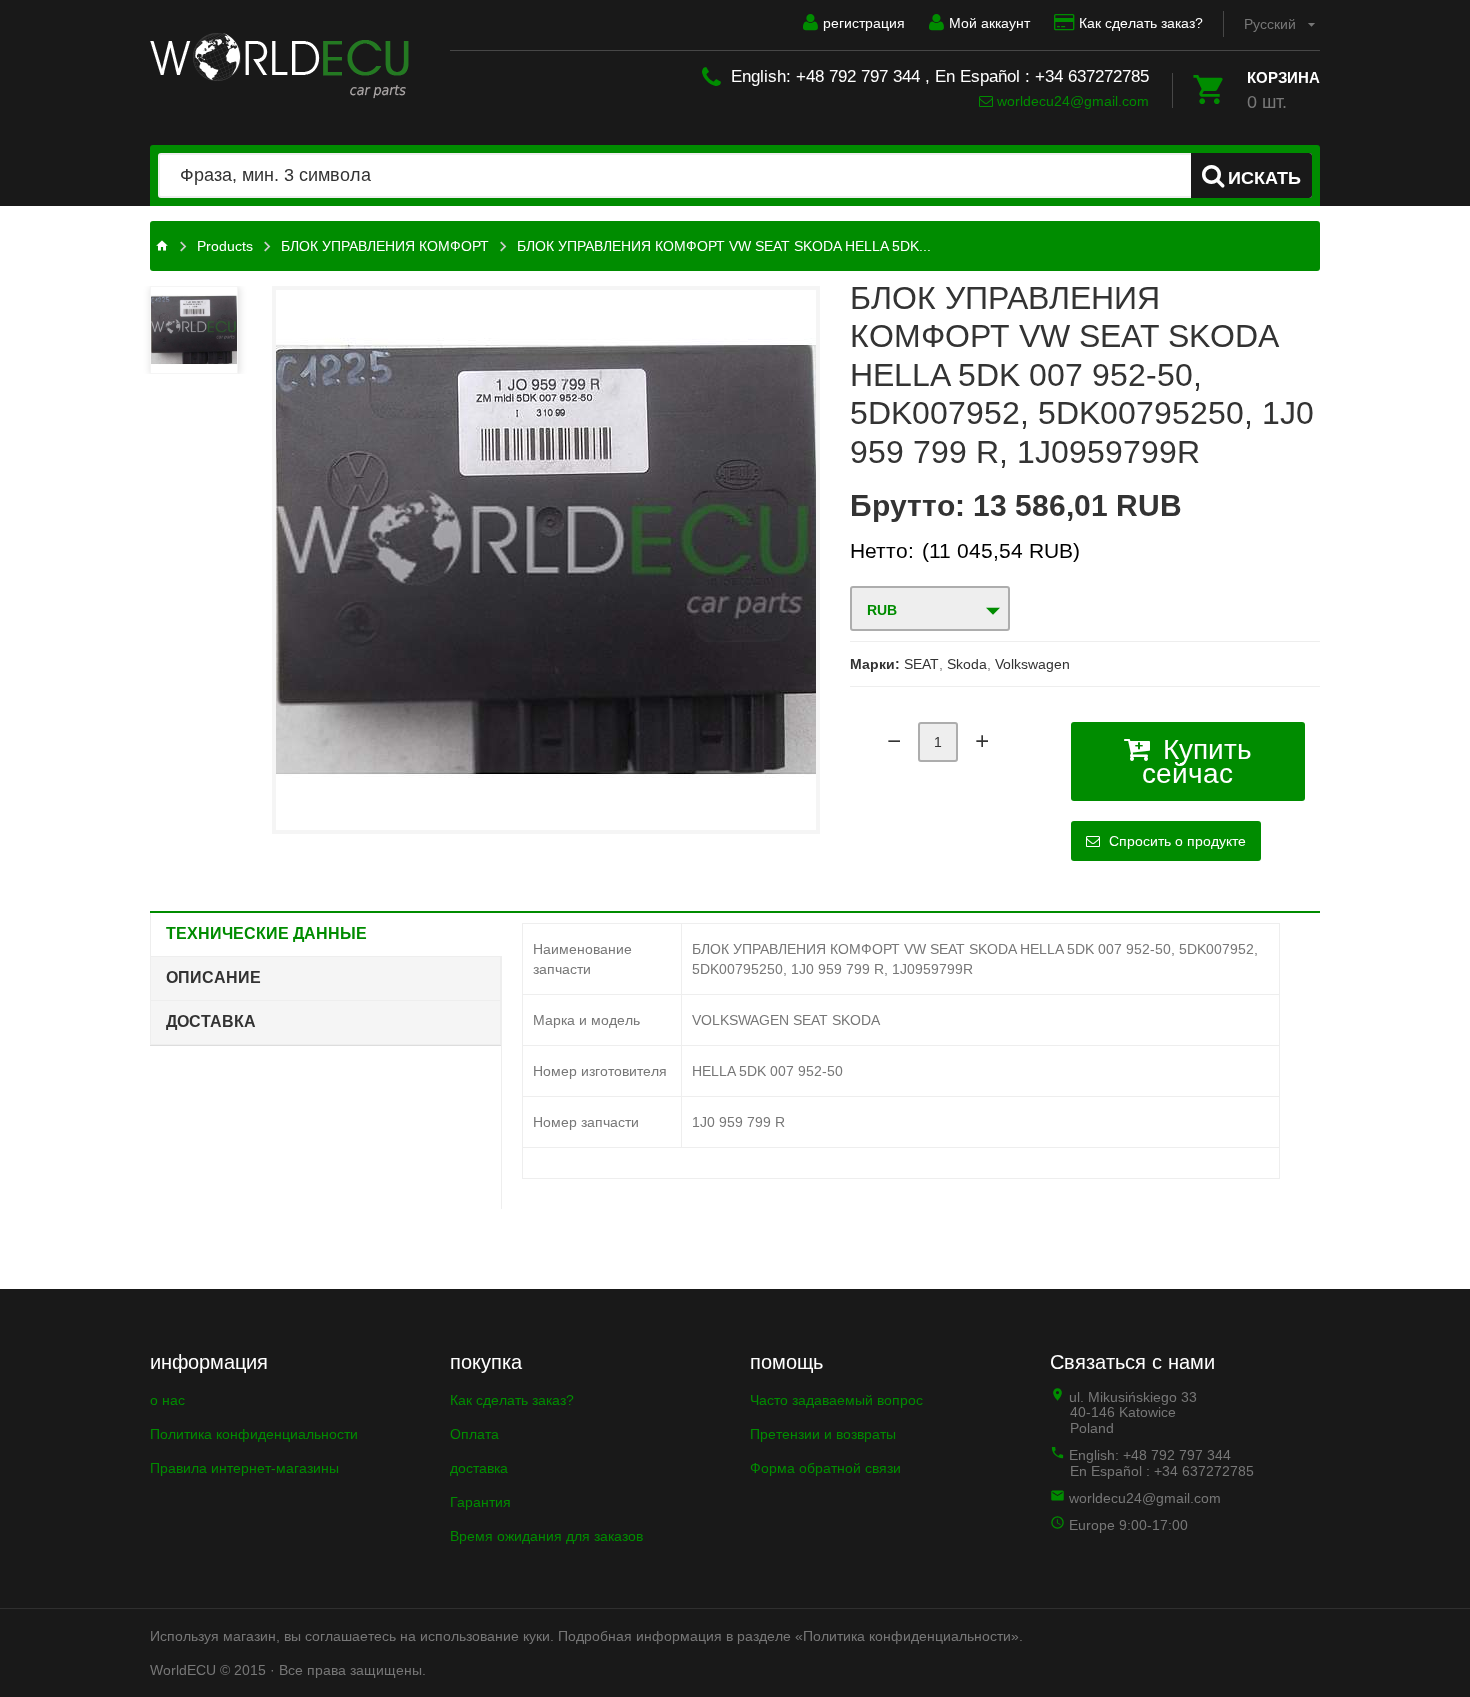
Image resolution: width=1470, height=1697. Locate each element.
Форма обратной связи (825, 1468)
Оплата (474, 1434)
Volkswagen (1032, 664)
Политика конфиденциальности (254, 1434)
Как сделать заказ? (1141, 23)
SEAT (921, 664)
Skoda (967, 664)
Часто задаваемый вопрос (836, 1400)
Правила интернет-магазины (244, 1468)
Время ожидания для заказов (546, 1536)
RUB (882, 610)
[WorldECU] (279, 66)
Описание (213, 977)
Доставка (211, 1021)
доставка (479, 1468)
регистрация (864, 23)
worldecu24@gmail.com (1071, 101)
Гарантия (480, 1502)
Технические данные (266, 933)
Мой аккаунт (989, 23)
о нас (167, 1400)
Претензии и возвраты (823, 1434)
